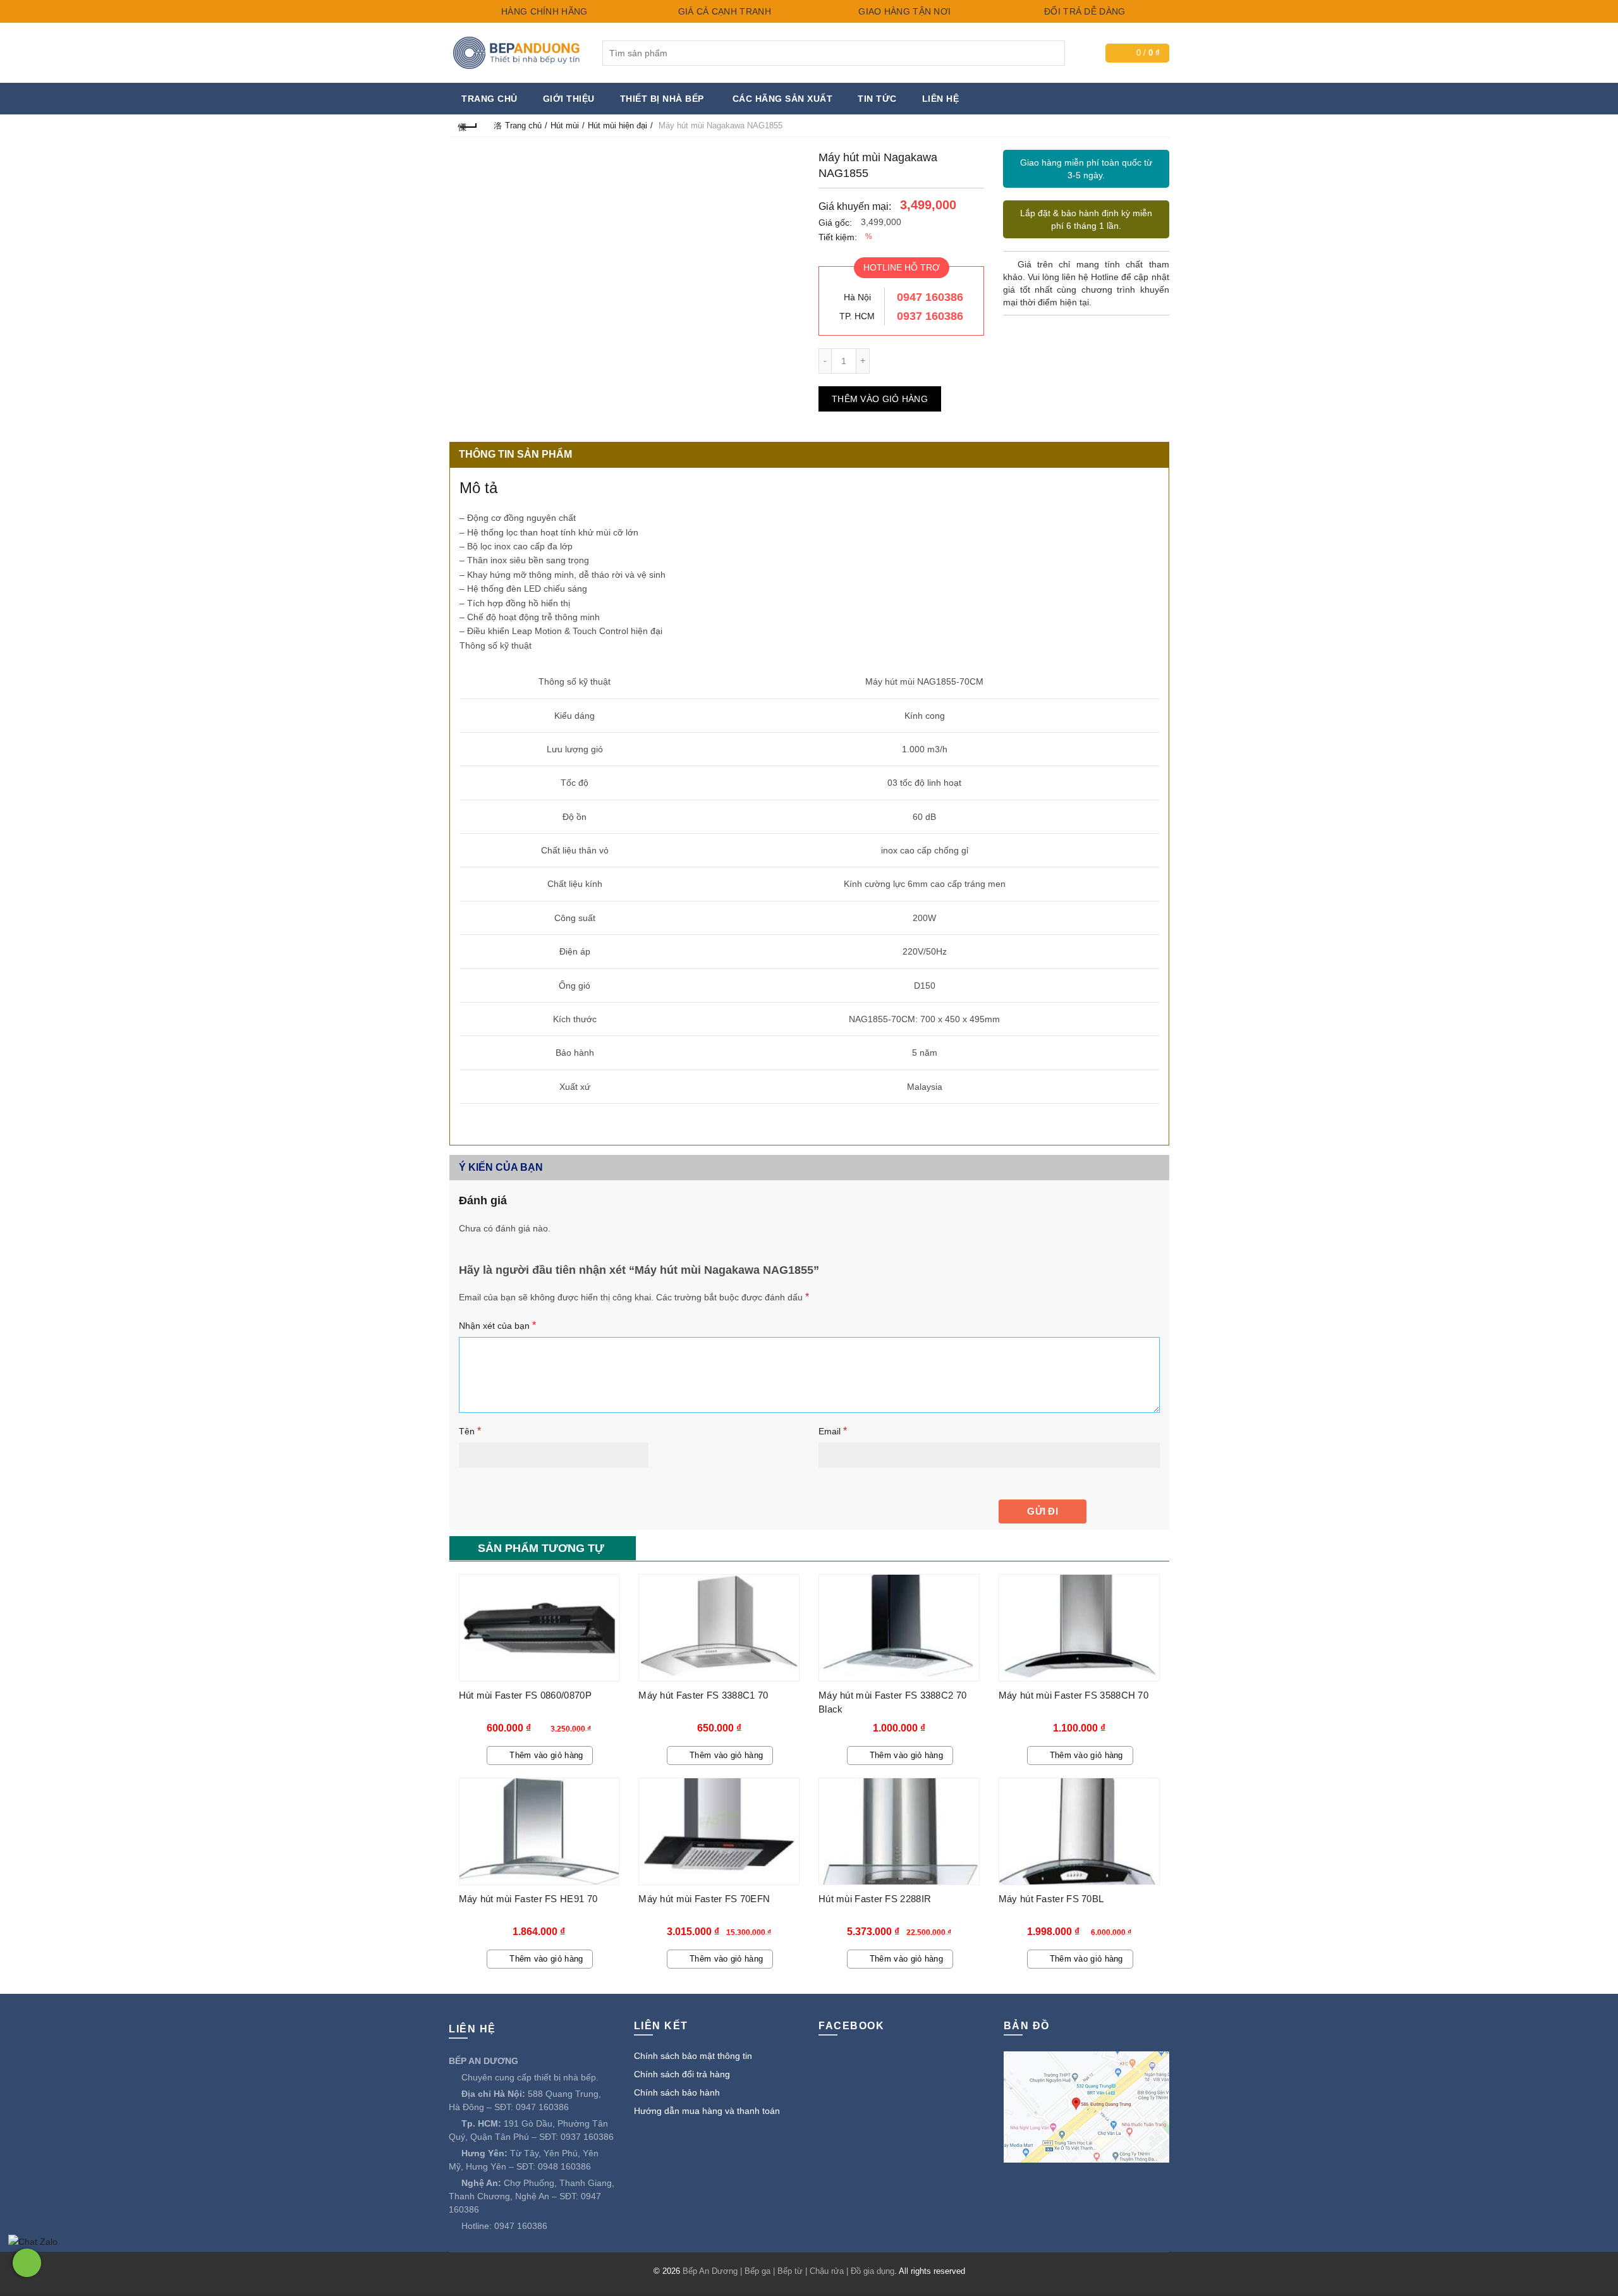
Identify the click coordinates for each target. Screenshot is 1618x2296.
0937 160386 (930, 316)
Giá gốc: (835, 223)
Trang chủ (490, 99)
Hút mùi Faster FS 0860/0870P (525, 1695)
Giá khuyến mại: (855, 206)
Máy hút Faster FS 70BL (1051, 1899)
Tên (470, 1431)
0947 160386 (930, 297)
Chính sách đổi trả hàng (682, 2074)
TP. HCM (857, 316)
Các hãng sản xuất (783, 99)
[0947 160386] (27, 2263)
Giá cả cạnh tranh (723, 11)
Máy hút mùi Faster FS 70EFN (704, 1899)
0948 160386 (564, 2166)
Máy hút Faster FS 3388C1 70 (703, 1695)
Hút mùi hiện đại (617, 125)
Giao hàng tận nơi (903, 11)
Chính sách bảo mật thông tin (693, 2056)
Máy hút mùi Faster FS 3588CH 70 (1074, 1695)
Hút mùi (565, 125)
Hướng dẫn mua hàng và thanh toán (707, 2111)
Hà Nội (857, 297)
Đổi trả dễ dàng (1084, 11)
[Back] (468, 125)
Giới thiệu (569, 99)
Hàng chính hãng (543, 11)
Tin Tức (877, 99)
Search (1052, 53)
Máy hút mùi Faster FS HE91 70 (528, 1899)
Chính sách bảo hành (677, 2092)
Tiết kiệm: (838, 237)
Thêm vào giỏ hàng (880, 399)
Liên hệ (941, 99)
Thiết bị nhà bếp (662, 99)
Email (833, 1431)
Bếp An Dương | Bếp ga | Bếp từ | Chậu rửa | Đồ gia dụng (788, 2271)
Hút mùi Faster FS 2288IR (875, 1899)
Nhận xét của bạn (497, 1325)
